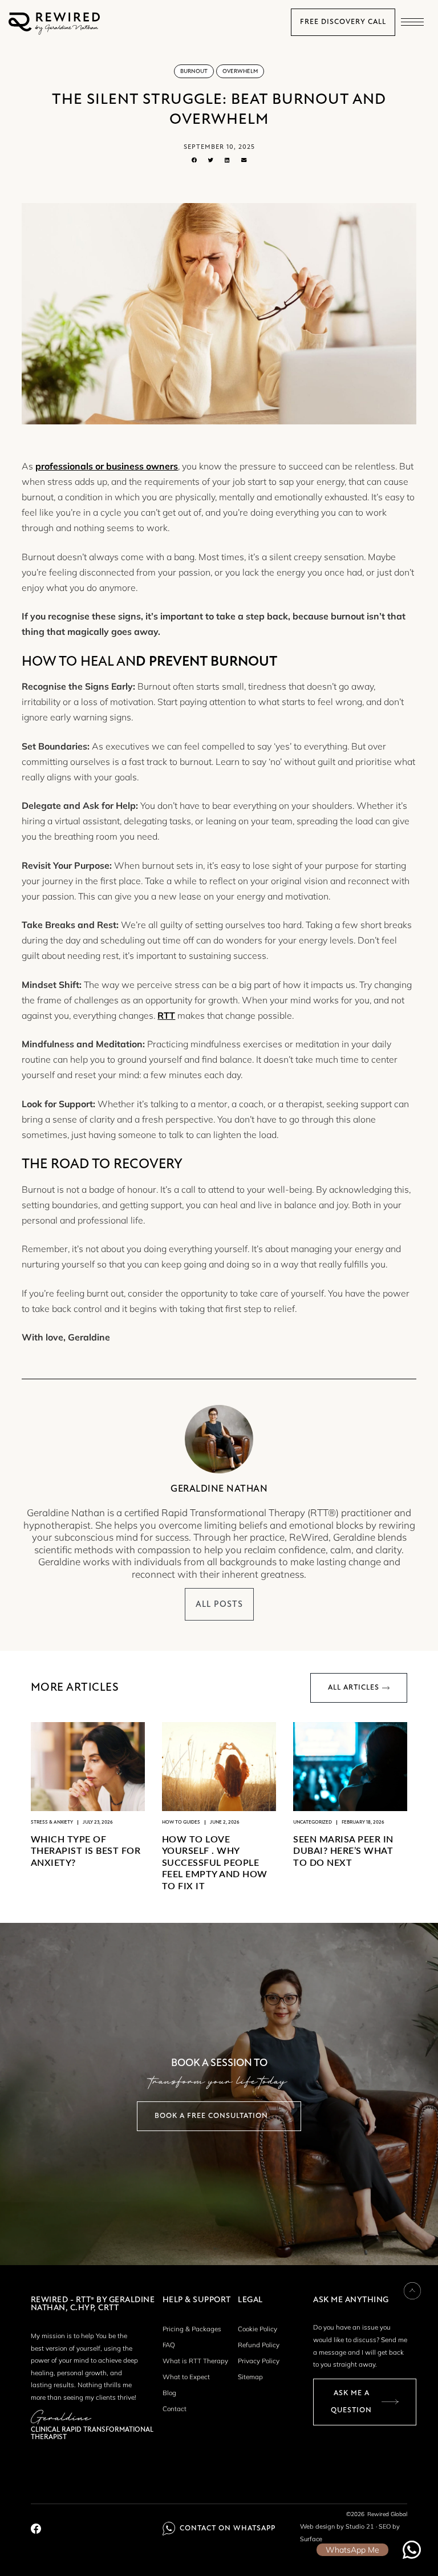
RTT (166, 1015)
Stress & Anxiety (52, 1822)
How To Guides (181, 1822)
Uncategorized (313, 1822)
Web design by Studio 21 (337, 2526)
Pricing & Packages (192, 2329)
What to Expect (186, 2377)
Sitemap (250, 2377)
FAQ (169, 2345)
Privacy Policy (259, 2361)
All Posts (219, 1604)
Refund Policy (259, 2345)
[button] (412, 22)
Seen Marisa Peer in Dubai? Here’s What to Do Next (343, 1851)
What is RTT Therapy (195, 2361)
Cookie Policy (257, 2329)
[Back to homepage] (54, 32)
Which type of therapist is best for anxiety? (86, 1851)
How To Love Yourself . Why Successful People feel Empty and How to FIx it (215, 1863)
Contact (175, 2409)
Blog (169, 2393)
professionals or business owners (107, 466)
